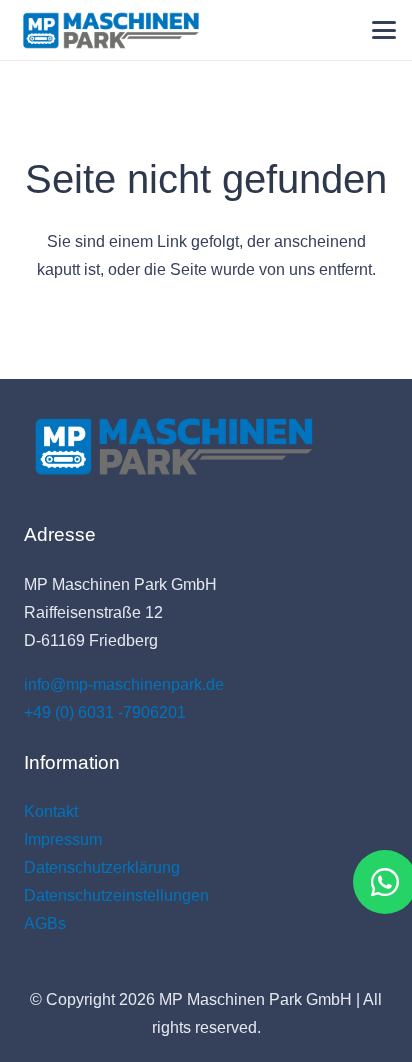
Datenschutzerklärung (102, 867)
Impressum (63, 839)
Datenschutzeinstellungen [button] (116, 895)
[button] (384, 30)
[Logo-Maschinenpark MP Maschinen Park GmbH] (111, 30)
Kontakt (51, 811)
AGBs (45, 923)
